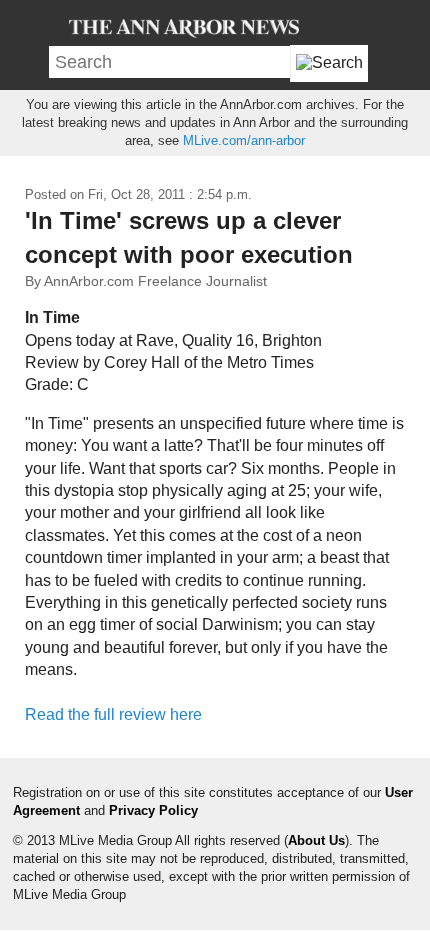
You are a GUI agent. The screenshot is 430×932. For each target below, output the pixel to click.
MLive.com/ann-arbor (244, 140)
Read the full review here (113, 714)
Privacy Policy (153, 810)
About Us (316, 840)
